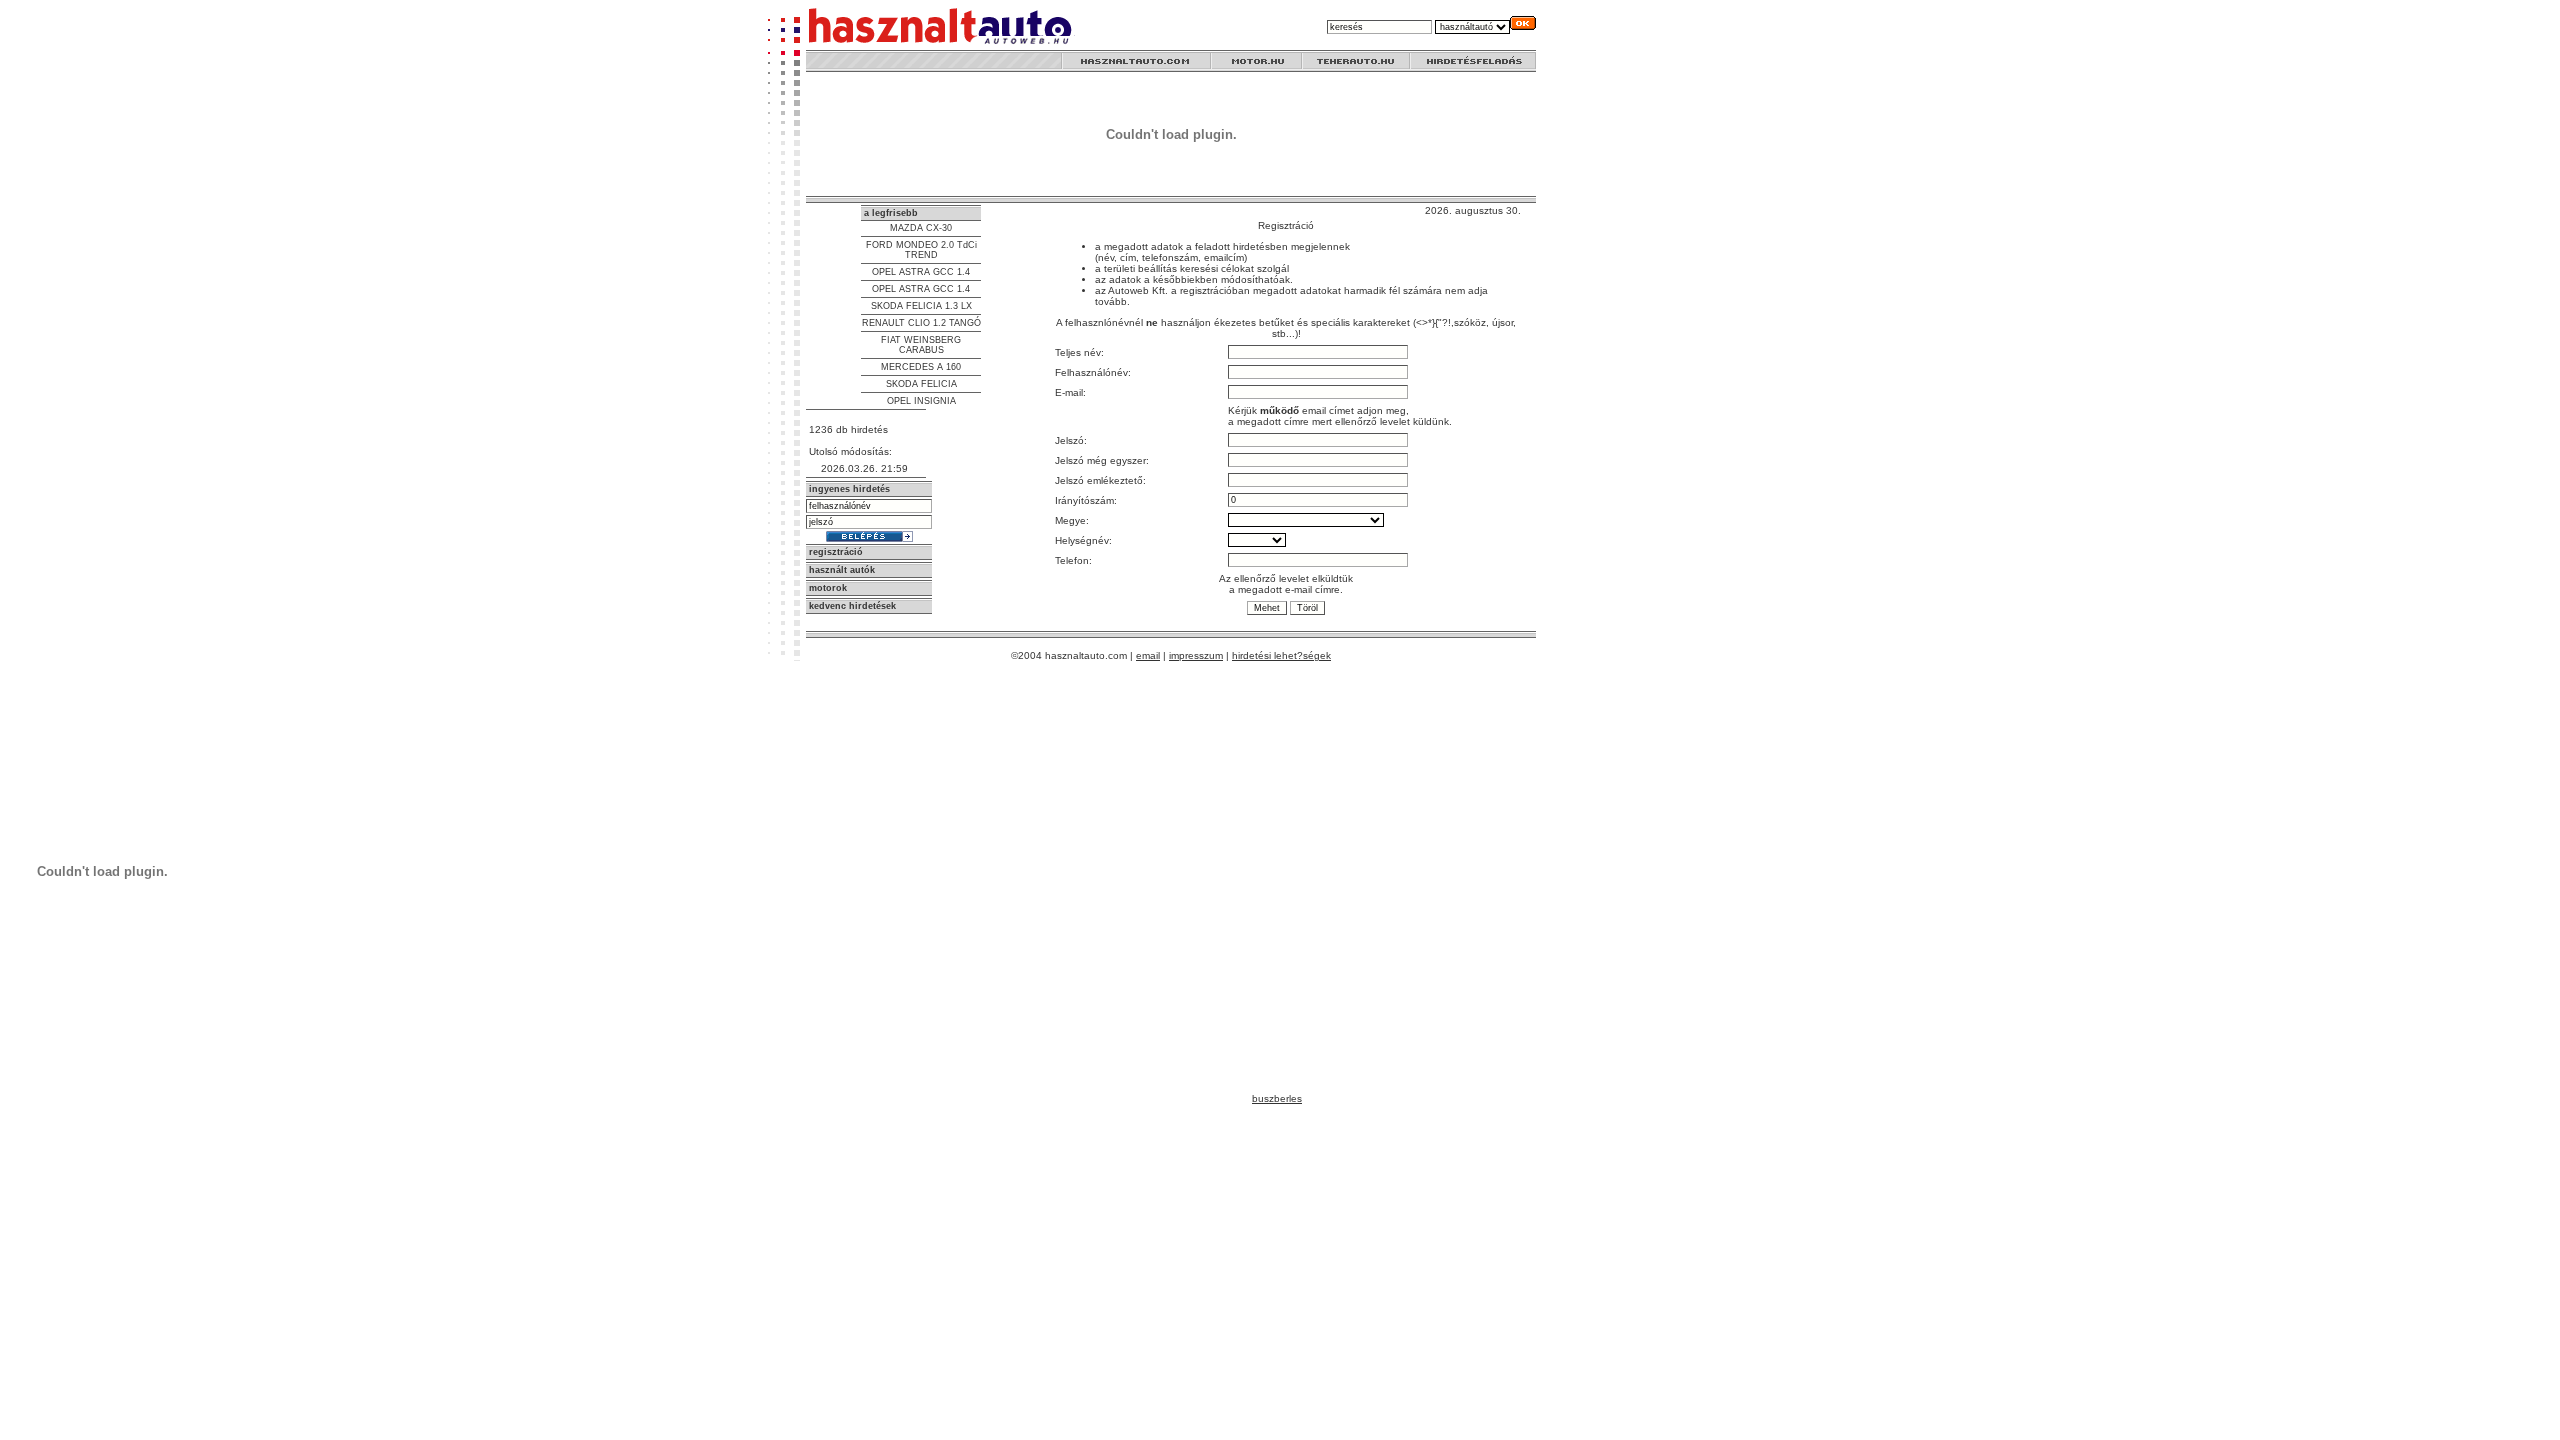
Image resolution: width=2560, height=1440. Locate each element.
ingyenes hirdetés (849, 489)
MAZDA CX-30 (921, 228)
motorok (828, 588)
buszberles (1277, 1098)
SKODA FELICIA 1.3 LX (921, 306)
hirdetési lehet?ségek (1281, 655)
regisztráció (836, 552)
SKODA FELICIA (921, 384)
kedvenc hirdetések (852, 606)
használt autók (842, 570)
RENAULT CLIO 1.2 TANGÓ (921, 323)
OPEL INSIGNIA (921, 401)
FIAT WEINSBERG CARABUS (921, 345)
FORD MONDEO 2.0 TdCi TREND (921, 250)
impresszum (1196, 655)
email (1148, 655)
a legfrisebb (891, 213)
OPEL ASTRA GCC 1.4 (921, 272)
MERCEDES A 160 (921, 367)
